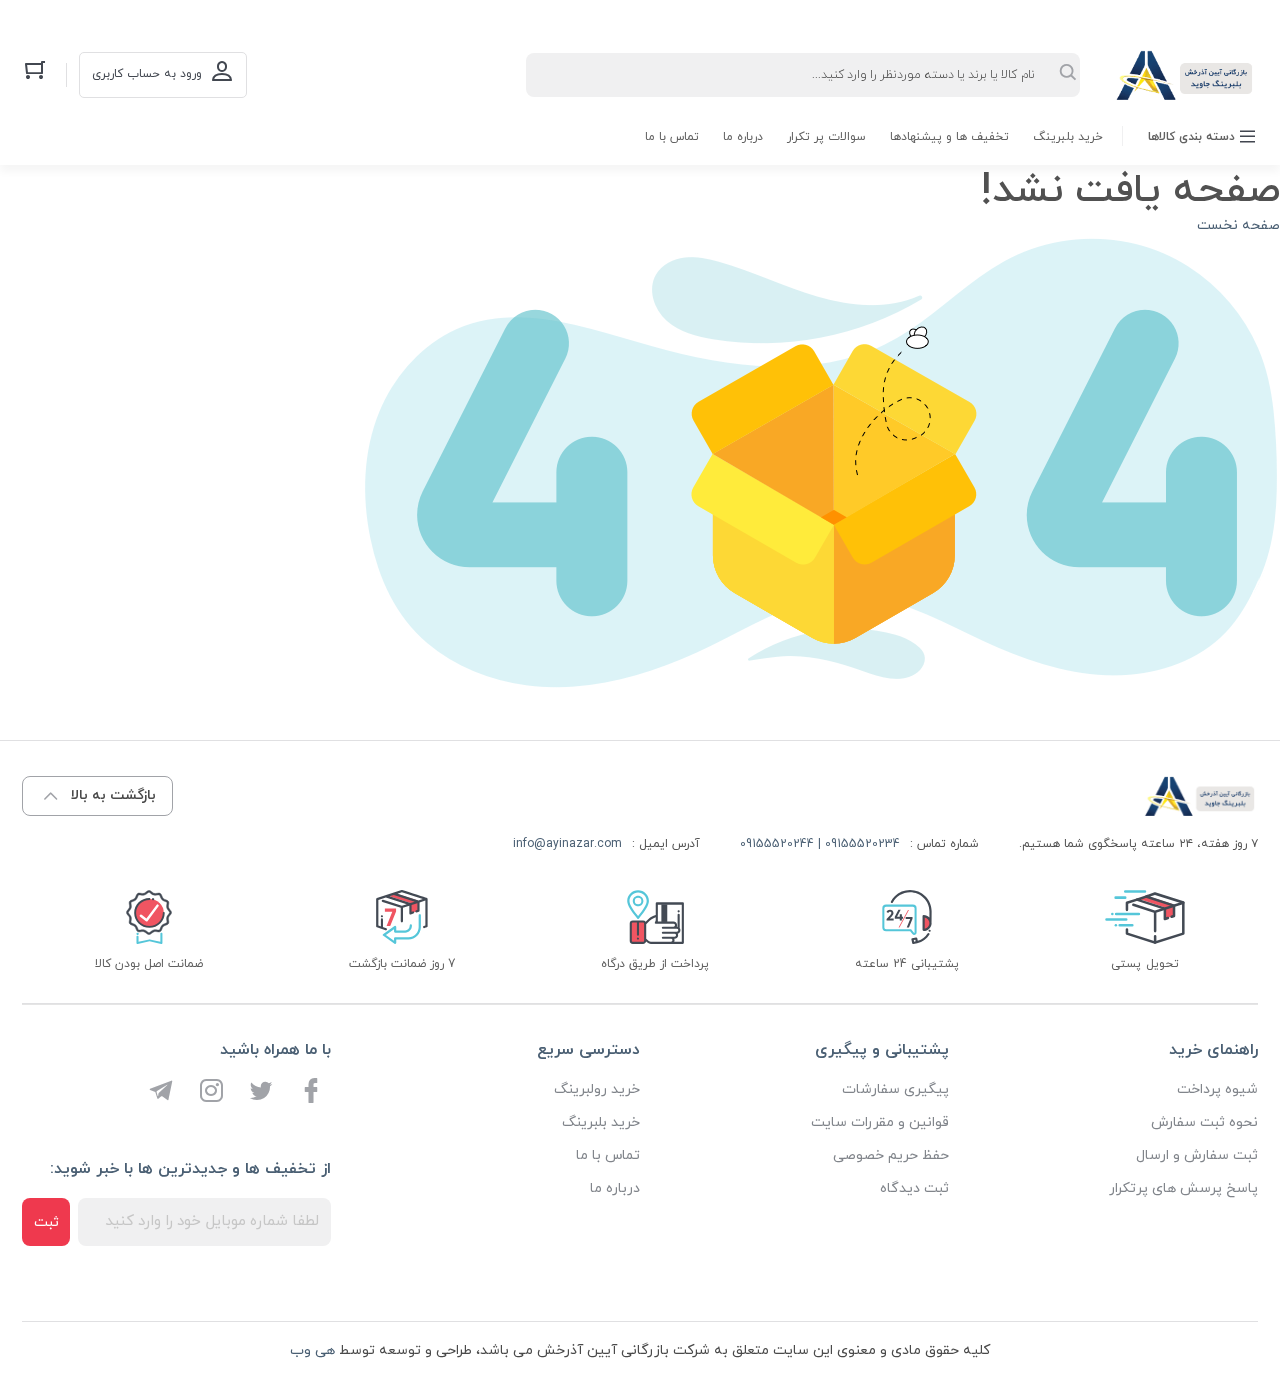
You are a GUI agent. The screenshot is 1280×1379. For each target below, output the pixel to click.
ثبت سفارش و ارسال (1197, 1155)
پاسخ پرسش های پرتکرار (1183, 1188)
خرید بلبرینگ (1068, 137)
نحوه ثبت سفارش (1204, 1122)
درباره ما (743, 137)
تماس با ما (672, 137)
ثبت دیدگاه (914, 1188)
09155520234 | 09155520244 (820, 844)
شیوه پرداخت (1217, 1089)
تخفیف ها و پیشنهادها (949, 137)
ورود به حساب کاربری (147, 74)
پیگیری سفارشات (895, 1089)
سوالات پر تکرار (826, 137)
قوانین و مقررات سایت (880, 1122)
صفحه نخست (1238, 225)
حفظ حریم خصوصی (891, 1155)
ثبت (46, 1222)
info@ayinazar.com (567, 844)
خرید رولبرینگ (597, 1089)
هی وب (312, 1350)
